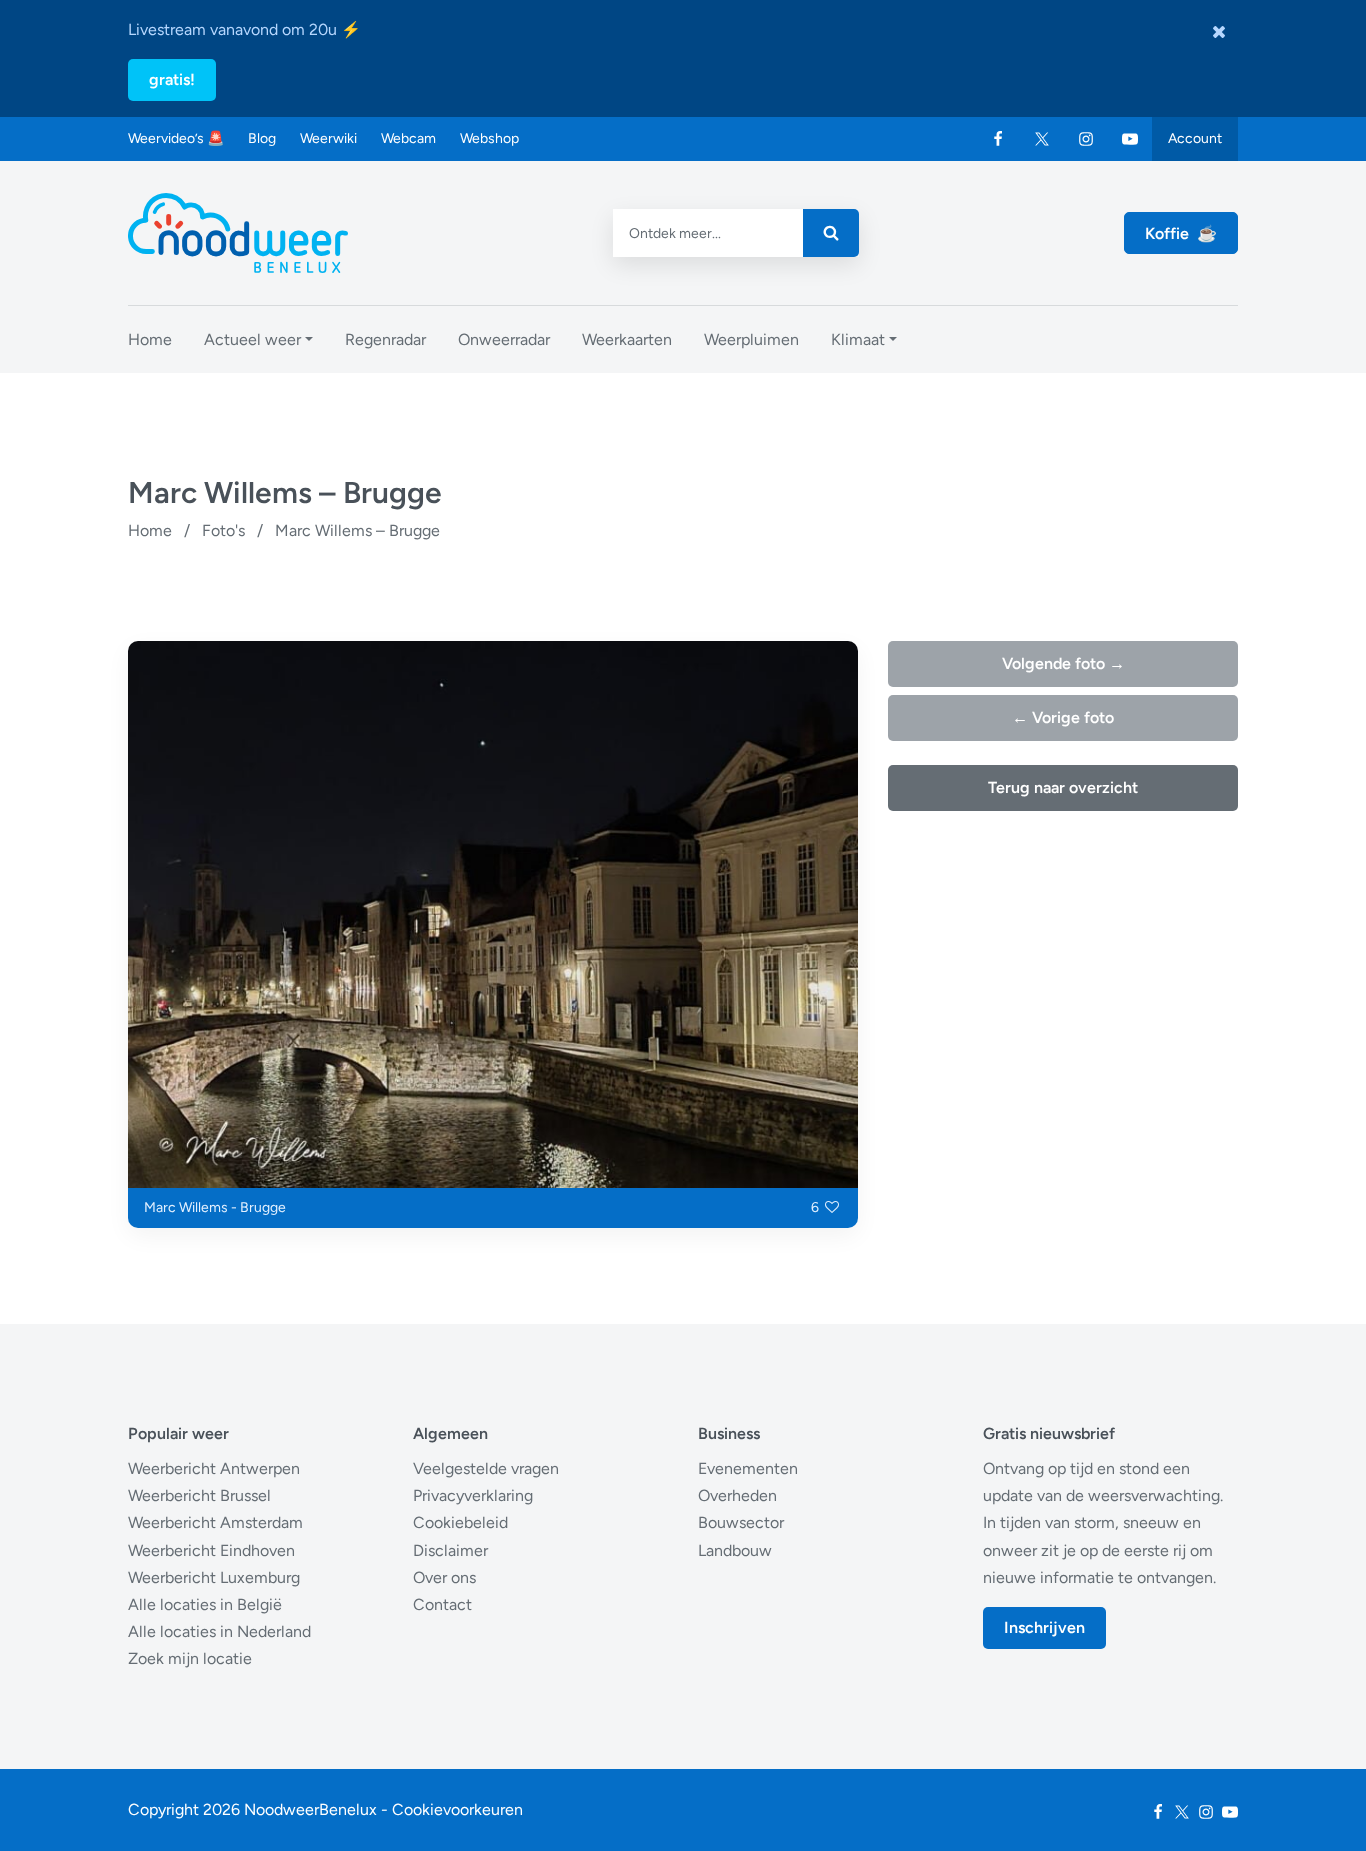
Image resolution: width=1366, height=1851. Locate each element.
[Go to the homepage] (238, 233)
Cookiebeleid (460, 1522)
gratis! (172, 79)
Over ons (444, 1577)
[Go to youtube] (1130, 139)
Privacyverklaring (473, 1495)
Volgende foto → (1063, 663)
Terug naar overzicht (1063, 787)
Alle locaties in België (205, 1604)
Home (150, 530)
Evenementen (748, 1468)
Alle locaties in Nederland (219, 1631)
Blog (262, 138)
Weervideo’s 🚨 (176, 138)
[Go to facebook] (998, 139)
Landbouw (735, 1550)
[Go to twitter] (1042, 139)
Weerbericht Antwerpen (214, 1468)
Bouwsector (741, 1522)
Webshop (489, 138)
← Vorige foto (1063, 717)
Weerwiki (328, 138)
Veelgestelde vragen (486, 1468)
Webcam (408, 138)
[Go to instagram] (1086, 139)
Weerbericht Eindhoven (211, 1550)
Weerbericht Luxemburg (214, 1577)
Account (1195, 138)
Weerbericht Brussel (199, 1495)
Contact (442, 1604)
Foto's (223, 530)
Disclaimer (450, 1550)
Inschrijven (1044, 1627)
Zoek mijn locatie (190, 1658)
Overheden (737, 1495)
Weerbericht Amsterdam (215, 1522)
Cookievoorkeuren (457, 1809)
